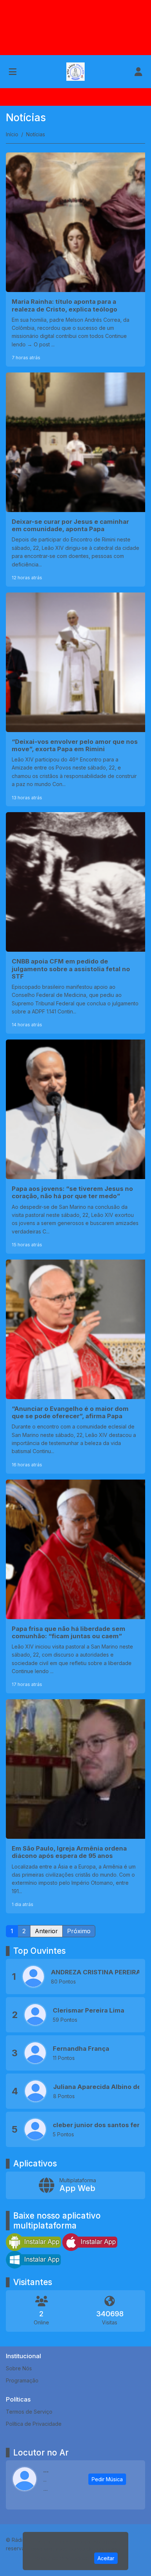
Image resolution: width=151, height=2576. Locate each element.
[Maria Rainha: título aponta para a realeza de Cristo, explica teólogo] (75, 260)
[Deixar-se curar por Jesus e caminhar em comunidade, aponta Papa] (75, 480)
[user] (138, 72)
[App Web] (75, 2185)
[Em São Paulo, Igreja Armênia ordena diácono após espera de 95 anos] (75, 1806)
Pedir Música (107, 2479)
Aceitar (106, 2558)
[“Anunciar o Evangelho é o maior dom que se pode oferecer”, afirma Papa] (75, 1367)
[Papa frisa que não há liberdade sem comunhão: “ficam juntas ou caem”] (75, 1587)
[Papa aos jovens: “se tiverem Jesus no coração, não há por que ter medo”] (75, 1147)
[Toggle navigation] (13, 72)
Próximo (79, 1931)
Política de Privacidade (34, 2424)
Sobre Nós (19, 2368)
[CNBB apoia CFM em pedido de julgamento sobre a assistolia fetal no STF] (75, 923)
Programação (22, 2380)
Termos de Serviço (29, 2412)
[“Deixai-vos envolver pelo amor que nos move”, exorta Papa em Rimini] (75, 700)
